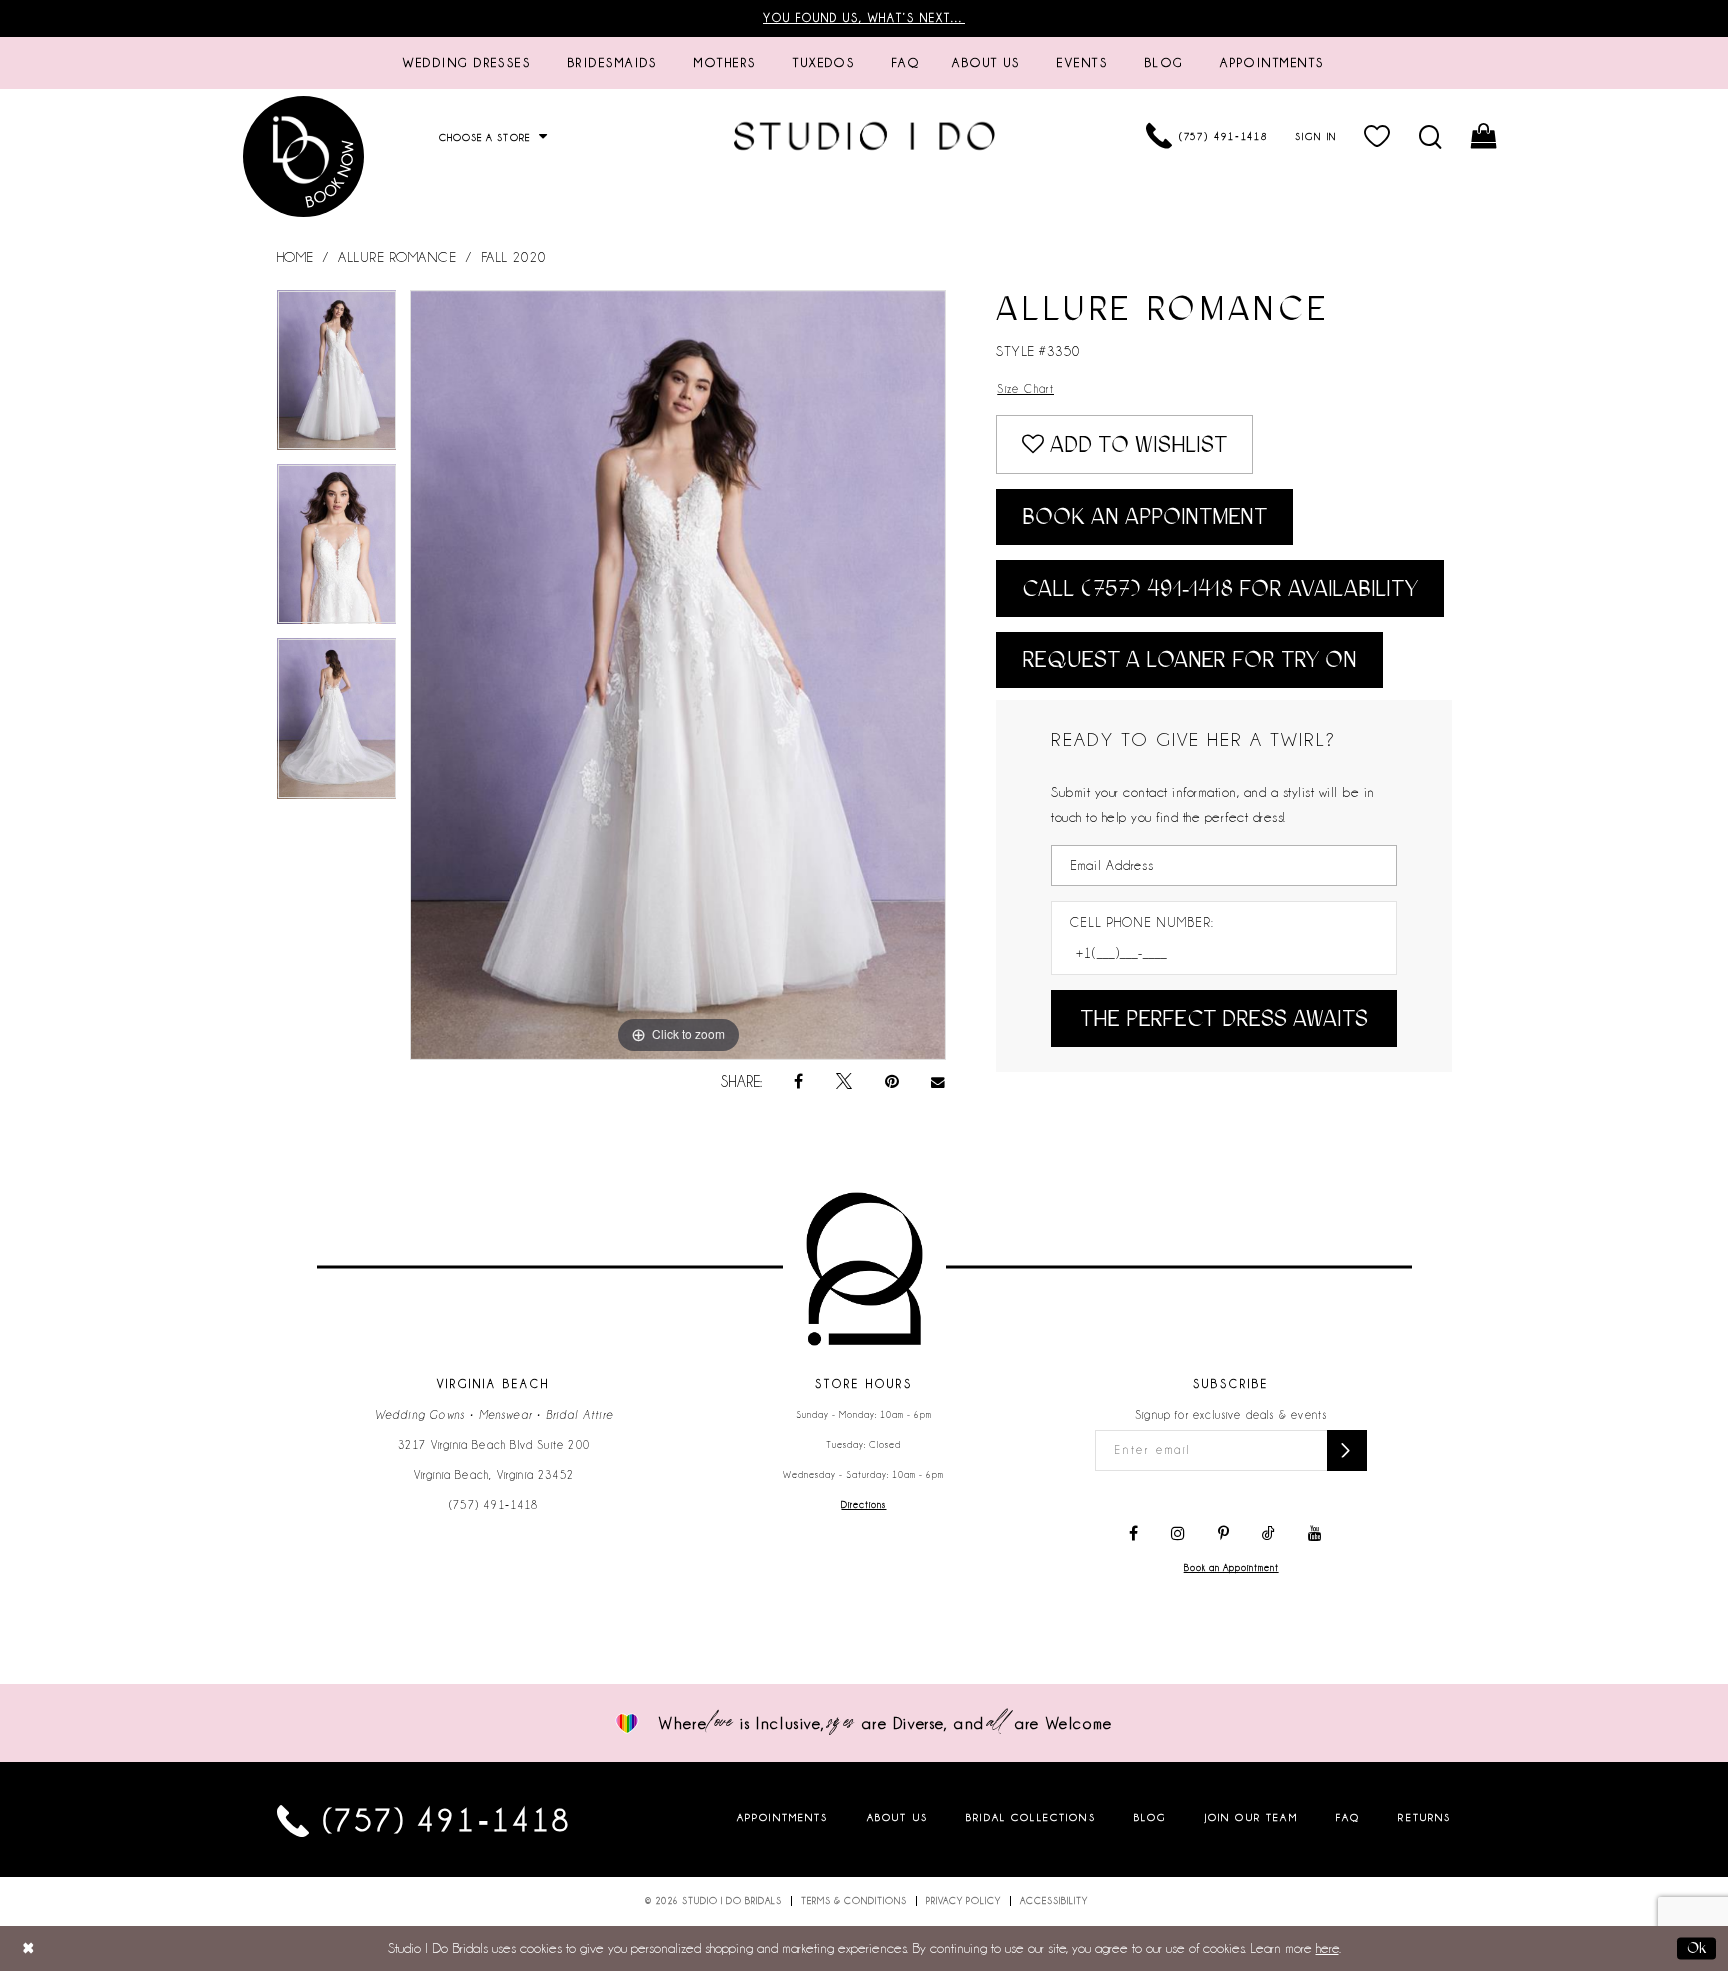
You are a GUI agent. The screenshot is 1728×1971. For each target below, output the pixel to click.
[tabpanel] (337, 377)
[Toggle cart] (1485, 136)
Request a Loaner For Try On (1189, 659)
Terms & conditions (854, 1901)
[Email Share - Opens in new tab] (939, 1082)
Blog (1150, 1816)
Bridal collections (1031, 1816)
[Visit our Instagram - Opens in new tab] (1178, 1534)
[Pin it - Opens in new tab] (892, 1082)
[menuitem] (467, 63)
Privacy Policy (963, 1901)
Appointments (783, 1816)
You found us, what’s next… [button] (864, 18)
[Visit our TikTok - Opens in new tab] (1268, 1534)
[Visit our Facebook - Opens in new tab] (1133, 1534)
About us (897, 1816)
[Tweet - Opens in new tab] (844, 1082)
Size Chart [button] (1025, 389)
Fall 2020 (514, 257)
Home (295, 257)
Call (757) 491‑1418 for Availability (1220, 588)
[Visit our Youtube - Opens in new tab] (1315, 1534)
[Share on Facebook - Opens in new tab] (798, 1082)
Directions (863, 1505)
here (1327, 1948)
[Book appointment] (304, 156)
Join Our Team (1251, 1816)
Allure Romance (397, 257)
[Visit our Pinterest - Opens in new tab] (1223, 1534)
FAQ (1348, 1816)
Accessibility (1054, 1901)
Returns (1424, 1816)
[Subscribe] (1347, 1450)
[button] (1378, 136)
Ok (1696, 1948)
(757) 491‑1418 (494, 1505)
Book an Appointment (1144, 516)
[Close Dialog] (28, 1948)
